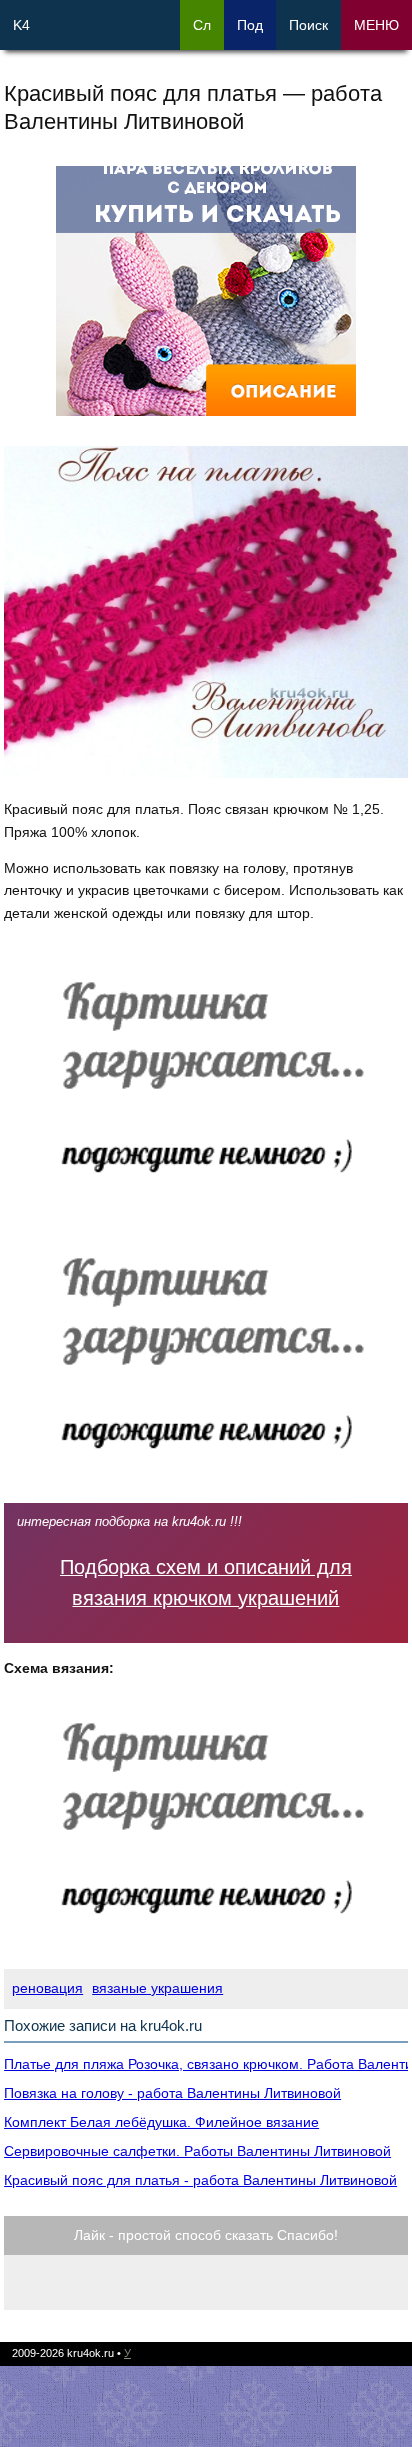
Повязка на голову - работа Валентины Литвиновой (172, 2093)
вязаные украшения (157, 1988)
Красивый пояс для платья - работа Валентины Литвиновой (200, 2180)
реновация (47, 1988)
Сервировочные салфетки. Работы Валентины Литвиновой (197, 2151)
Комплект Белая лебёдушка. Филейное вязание (161, 2122)
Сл (202, 25)
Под (250, 25)
